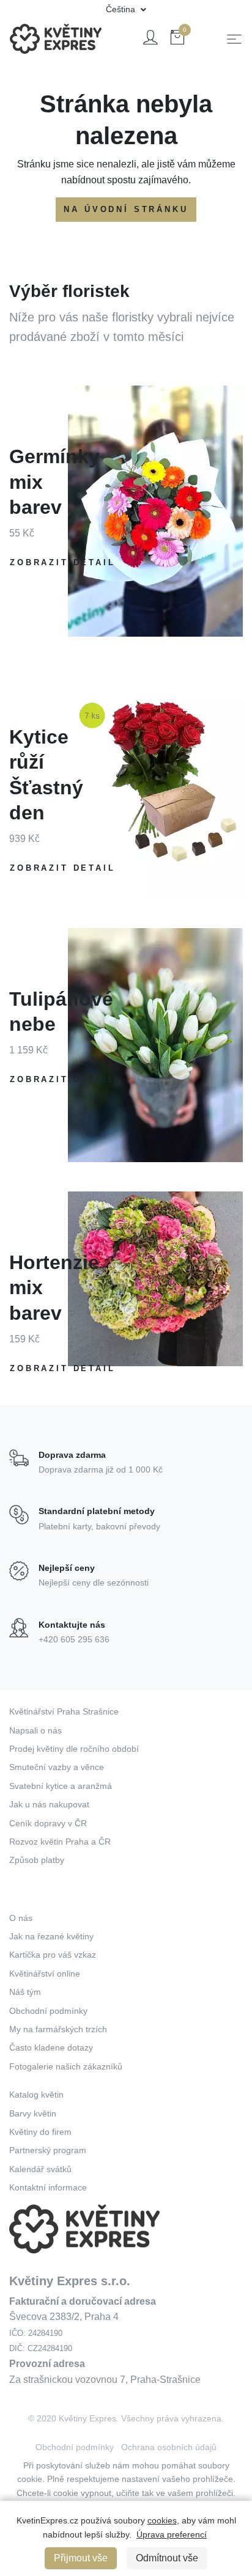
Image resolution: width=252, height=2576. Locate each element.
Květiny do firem (40, 2132)
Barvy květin (33, 2113)
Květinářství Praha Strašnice (64, 1711)
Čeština (122, 9)
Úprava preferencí (172, 2534)
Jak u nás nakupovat (49, 1804)
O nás (21, 1918)
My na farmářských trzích (58, 2029)
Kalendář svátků (40, 2169)
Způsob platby (37, 1860)
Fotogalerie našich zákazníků (66, 2066)
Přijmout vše (81, 2558)
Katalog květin (36, 2095)
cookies (162, 2520)
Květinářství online (45, 1974)
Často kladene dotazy (51, 2047)
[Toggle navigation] (234, 39)
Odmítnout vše (167, 2558)
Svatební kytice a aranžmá (61, 1786)
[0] (177, 39)
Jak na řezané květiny (51, 1936)
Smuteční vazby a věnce (57, 1767)
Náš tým (25, 1992)
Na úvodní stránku (126, 209)
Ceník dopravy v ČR (48, 1823)
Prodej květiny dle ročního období (74, 1749)
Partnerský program (48, 2150)
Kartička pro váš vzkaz (53, 1955)
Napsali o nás (35, 1730)
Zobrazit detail (63, 562)
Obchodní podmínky (48, 2011)
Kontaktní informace (48, 2187)
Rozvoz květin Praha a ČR (60, 1842)
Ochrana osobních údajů (169, 2447)
